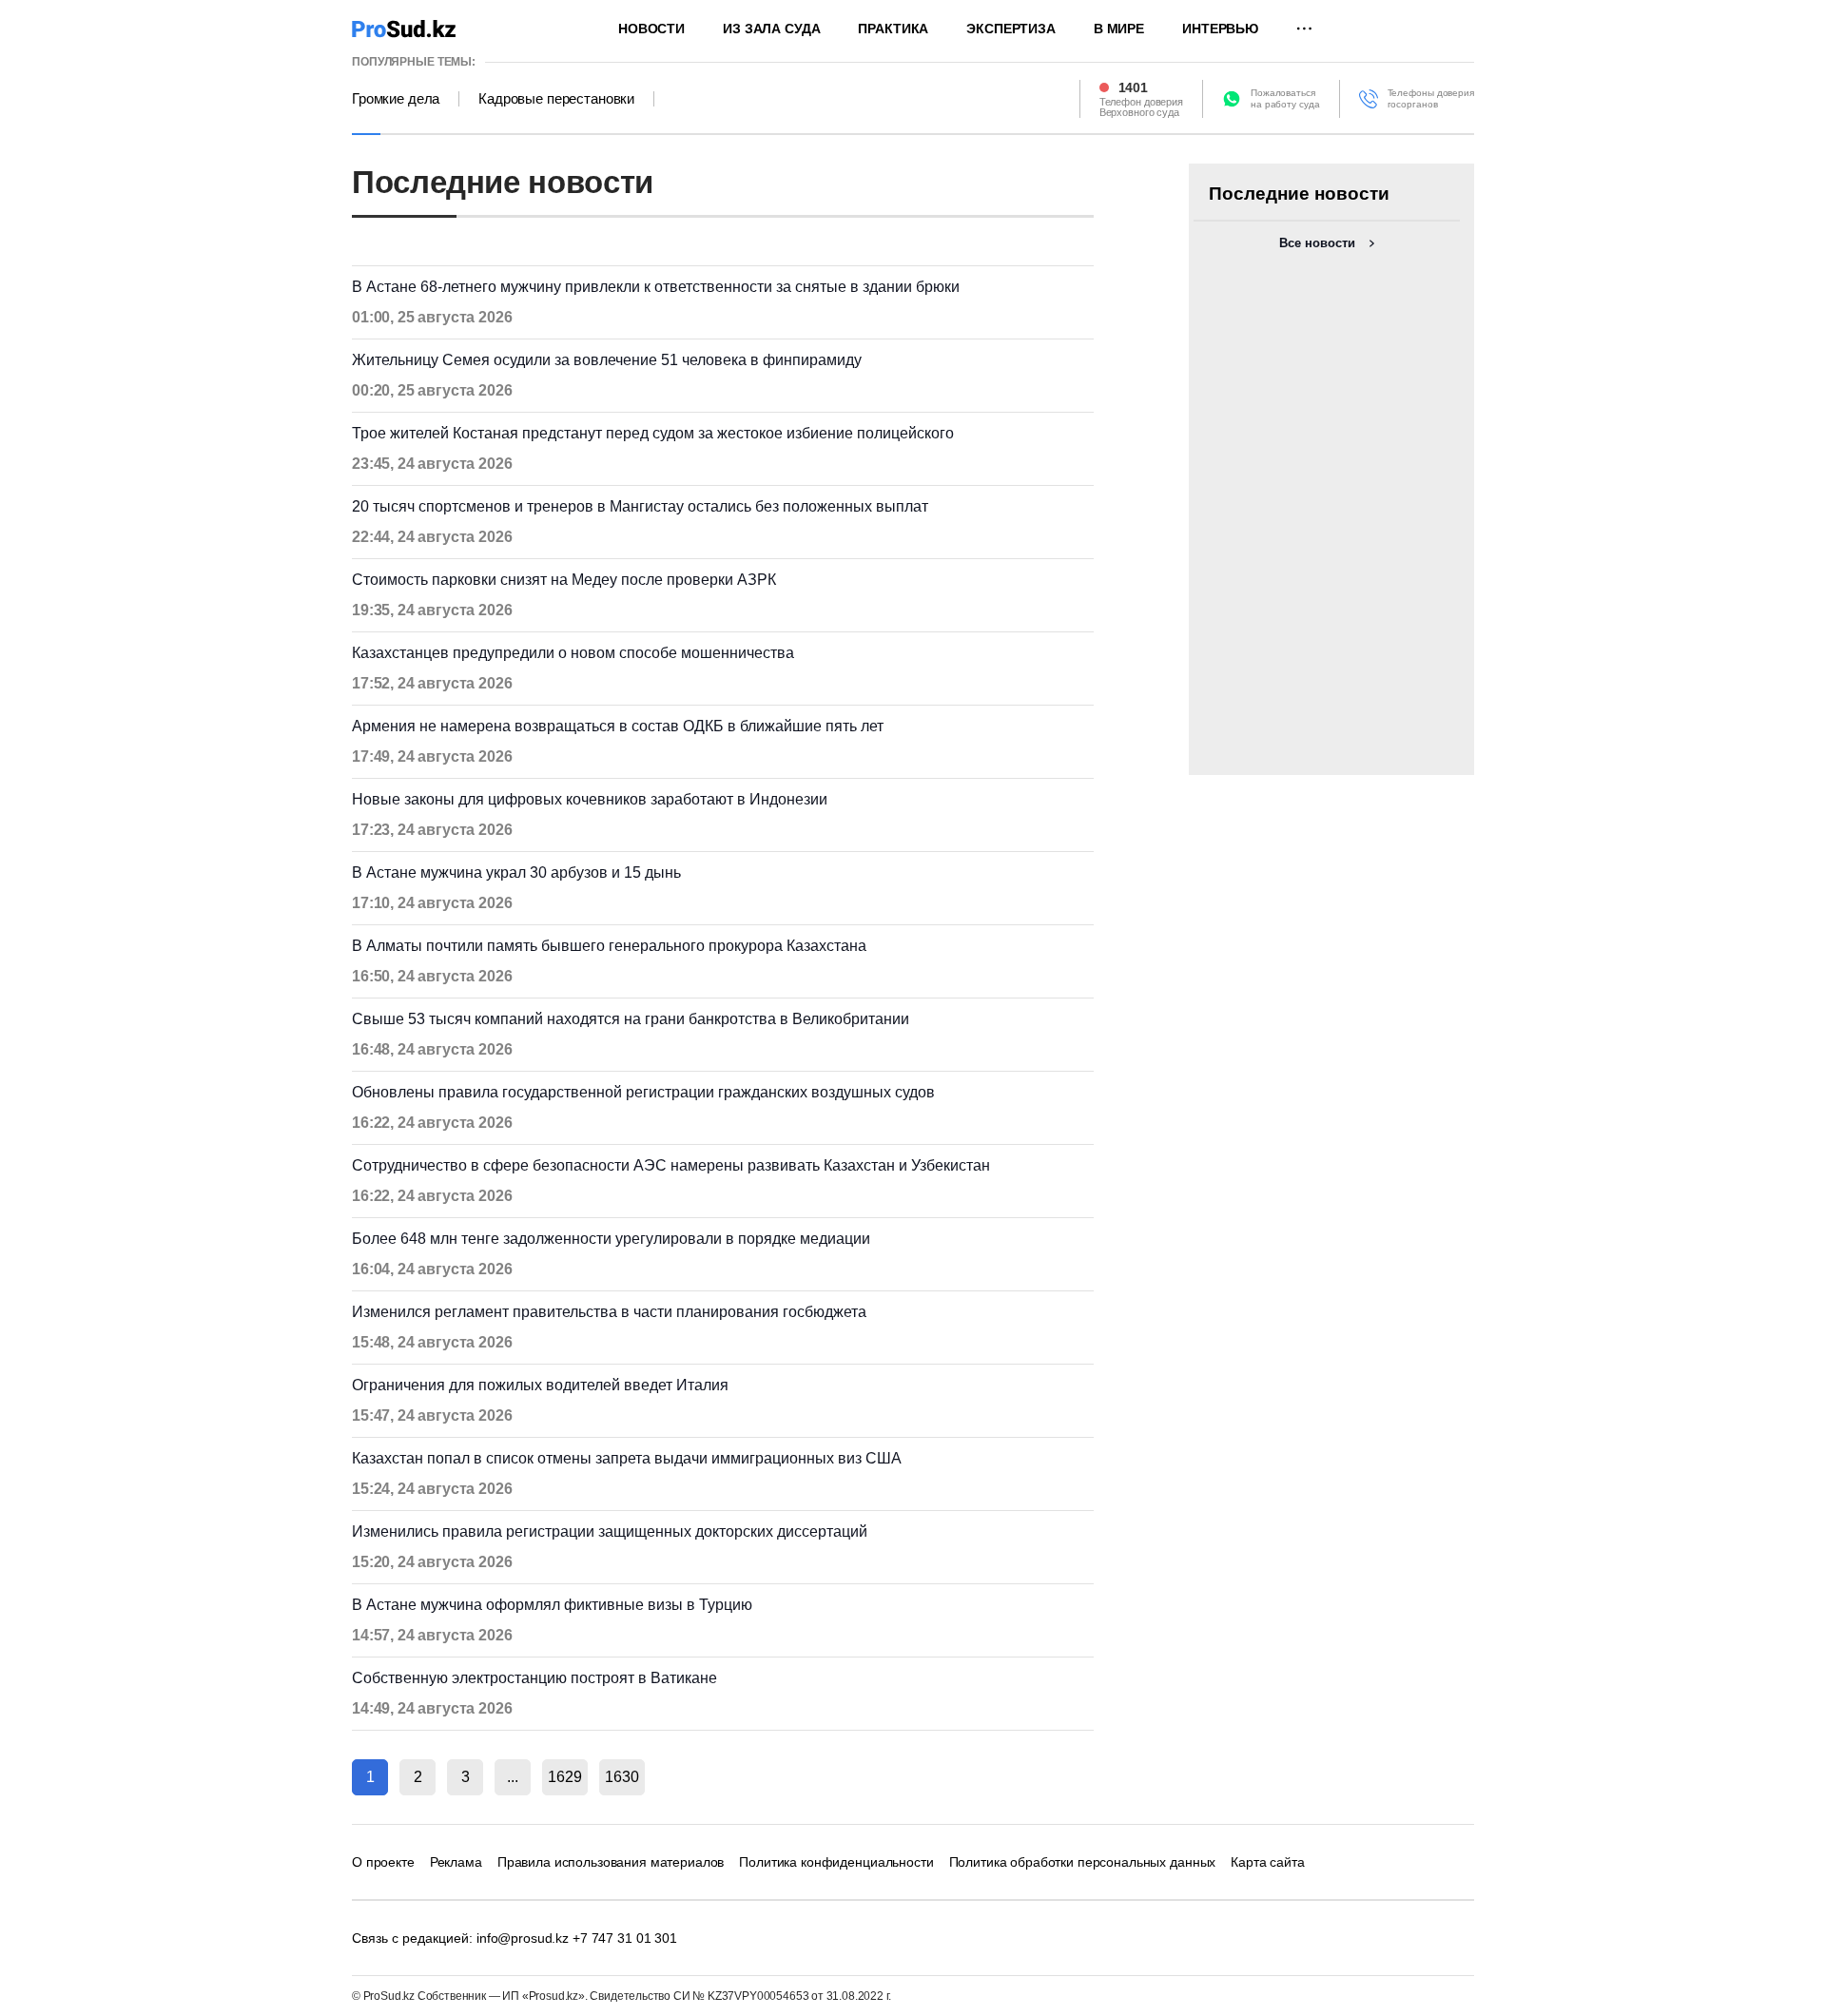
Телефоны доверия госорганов (1431, 98)
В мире (1119, 29)
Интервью (1220, 29)
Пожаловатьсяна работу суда (1285, 98)
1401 (1133, 87)
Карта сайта (1267, 1862)
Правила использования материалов (611, 1862)
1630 (622, 1777)
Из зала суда (771, 29)
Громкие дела (396, 99)
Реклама (456, 1862)
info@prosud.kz (523, 1938)
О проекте (383, 1862)
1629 (565, 1777)
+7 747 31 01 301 (625, 1938)
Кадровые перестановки (556, 99)
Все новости (1317, 243)
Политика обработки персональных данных (1083, 1862)
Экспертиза (1011, 29)
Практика (893, 29)
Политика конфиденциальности (836, 1862)
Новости (651, 29)
